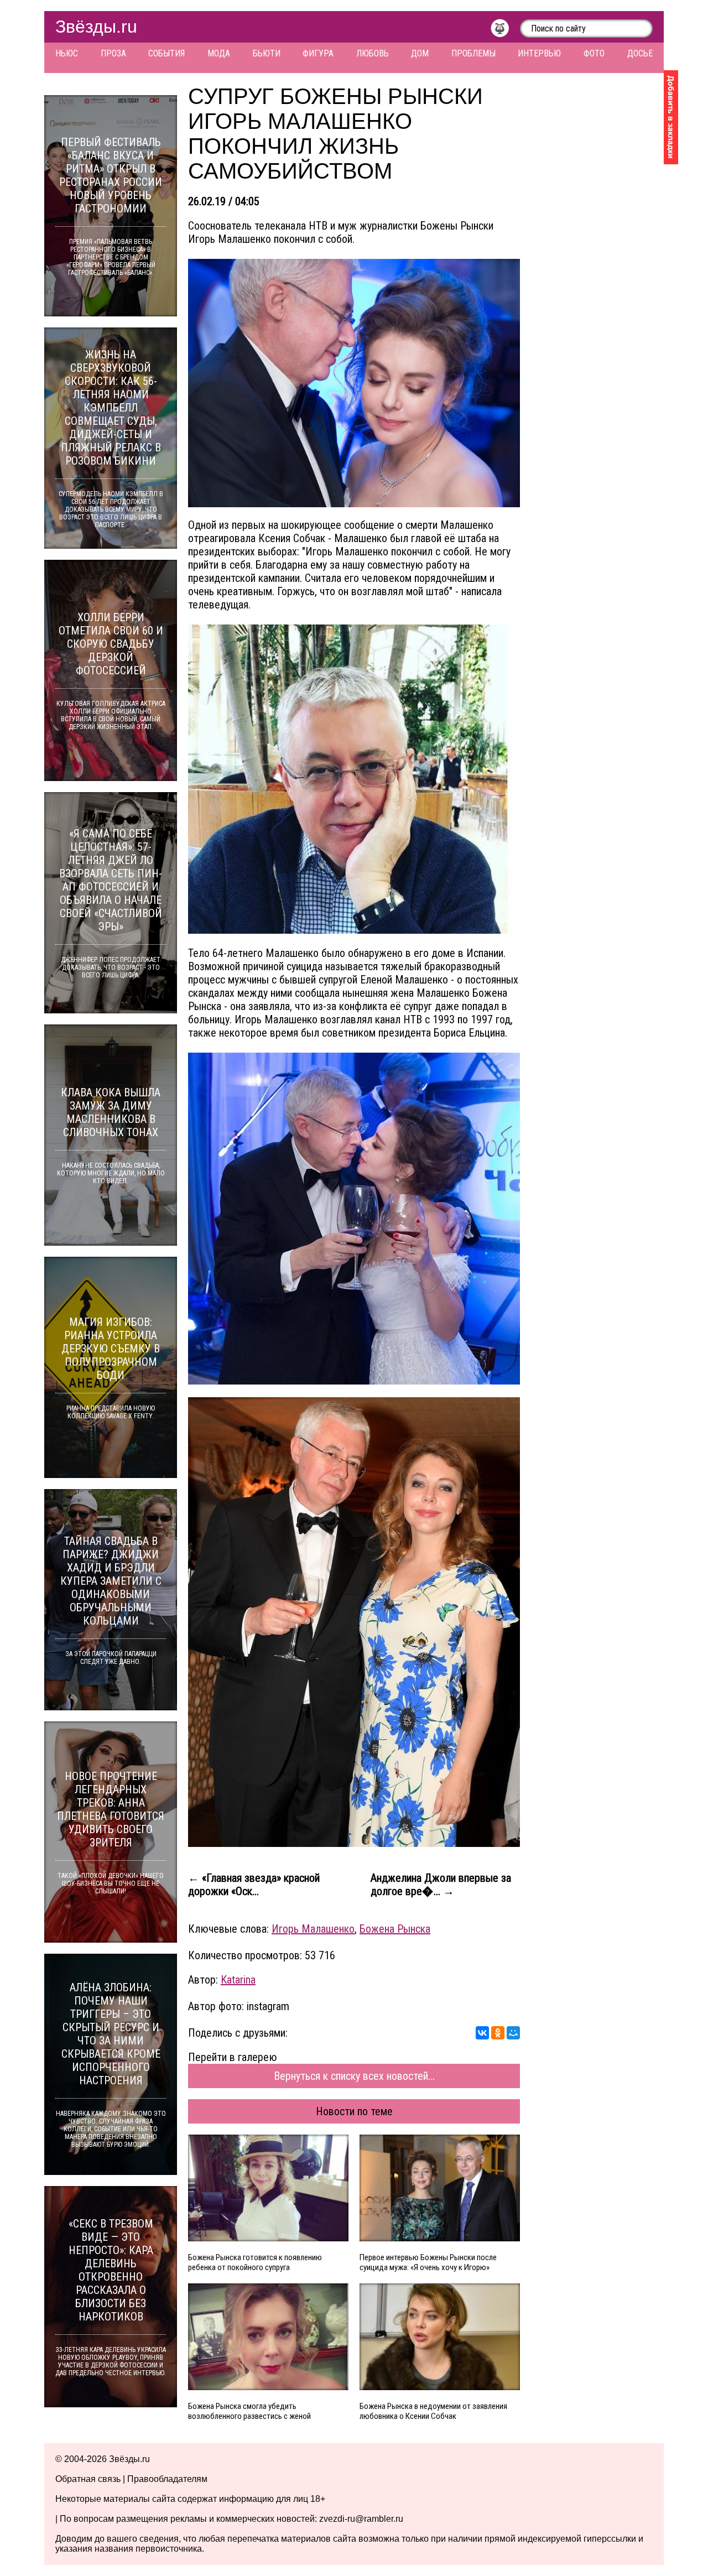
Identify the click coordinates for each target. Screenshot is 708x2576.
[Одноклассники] (498, 2033)
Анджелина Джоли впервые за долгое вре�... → (441, 1885)
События (166, 53)
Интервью (539, 53)
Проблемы (473, 53)
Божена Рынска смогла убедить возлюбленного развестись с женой (249, 2411)
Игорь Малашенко (313, 1929)
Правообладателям (167, 2479)
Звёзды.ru (96, 27)
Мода (219, 53)
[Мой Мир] (513, 2033)
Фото (594, 53)
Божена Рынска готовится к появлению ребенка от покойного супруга (255, 2262)
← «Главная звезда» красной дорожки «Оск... (254, 1885)
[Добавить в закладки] (671, 117)
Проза (113, 53)
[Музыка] (505, 31)
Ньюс (67, 53)
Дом (420, 53)
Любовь (373, 53)
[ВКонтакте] (482, 2033)
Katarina (238, 1980)
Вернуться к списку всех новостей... (354, 2076)
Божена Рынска (395, 1929)
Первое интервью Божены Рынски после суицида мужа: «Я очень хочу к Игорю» (428, 2262)
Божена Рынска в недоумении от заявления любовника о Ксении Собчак (433, 2411)
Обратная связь (88, 2479)
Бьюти (267, 53)
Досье (640, 53)
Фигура (318, 53)
